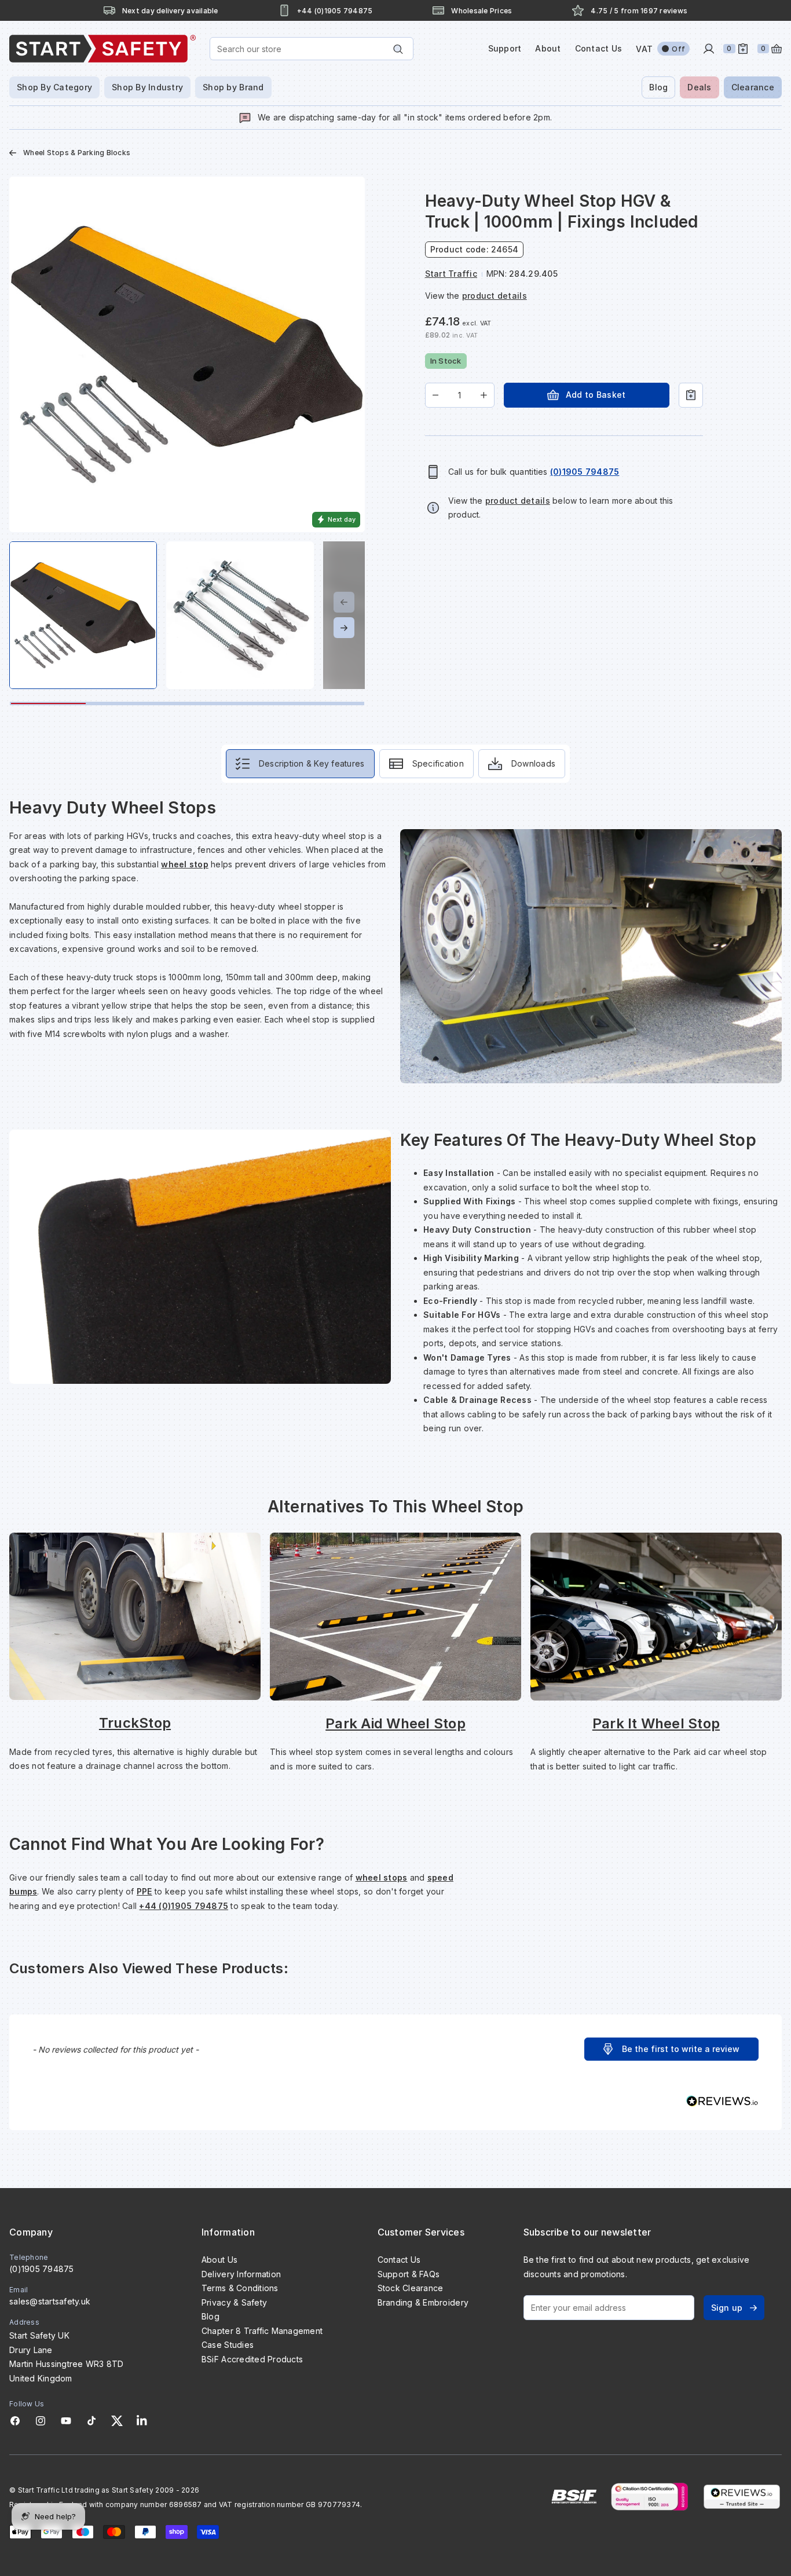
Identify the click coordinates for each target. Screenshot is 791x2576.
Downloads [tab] (533, 763)
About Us (219, 2260)
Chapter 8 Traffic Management (262, 2331)
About (548, 48)
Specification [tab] (438, 763)
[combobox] (312, 49)
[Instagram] (41, 2421)
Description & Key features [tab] (312, 763)
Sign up (727, 2308)
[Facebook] (15, 2421)
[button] (671, 2049)
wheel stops (382, 1877)
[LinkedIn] (142, 2421)
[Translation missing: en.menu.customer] (709, 49)
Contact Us (599, 48)
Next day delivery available (170, 11)
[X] (117, 2421)
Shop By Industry (147, 87)
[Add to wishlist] (691, 395)
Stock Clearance (411, 2288)
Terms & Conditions (240, 2288)
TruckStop (135, 1723)
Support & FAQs (409, 2274)
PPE (144, 1891)
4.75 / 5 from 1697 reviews (639, 11)
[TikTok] (91, 2421)
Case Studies (228, 2345)
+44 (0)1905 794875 (184, 1906)
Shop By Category (54, 87)
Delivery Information (241, 2274)
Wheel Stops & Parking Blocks (77, 153)
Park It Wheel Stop (656, 1723)
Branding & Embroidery (423, 2302)
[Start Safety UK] (102, 49)
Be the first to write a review (681, 2049)
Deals (699, 87)
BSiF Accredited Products (252, 2359)
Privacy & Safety (234, 2302)
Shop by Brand (233, 87)
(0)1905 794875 (42, 2269)
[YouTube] (66, 2421)
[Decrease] (436, 395)
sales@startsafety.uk (50, 2301)
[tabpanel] (395, 1355)
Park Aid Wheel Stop (395, 1723)
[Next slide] (344, 628)
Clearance (753, 87)
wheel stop (185, 864)
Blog (658, 87)
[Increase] (484, 395)
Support (505, 48)
